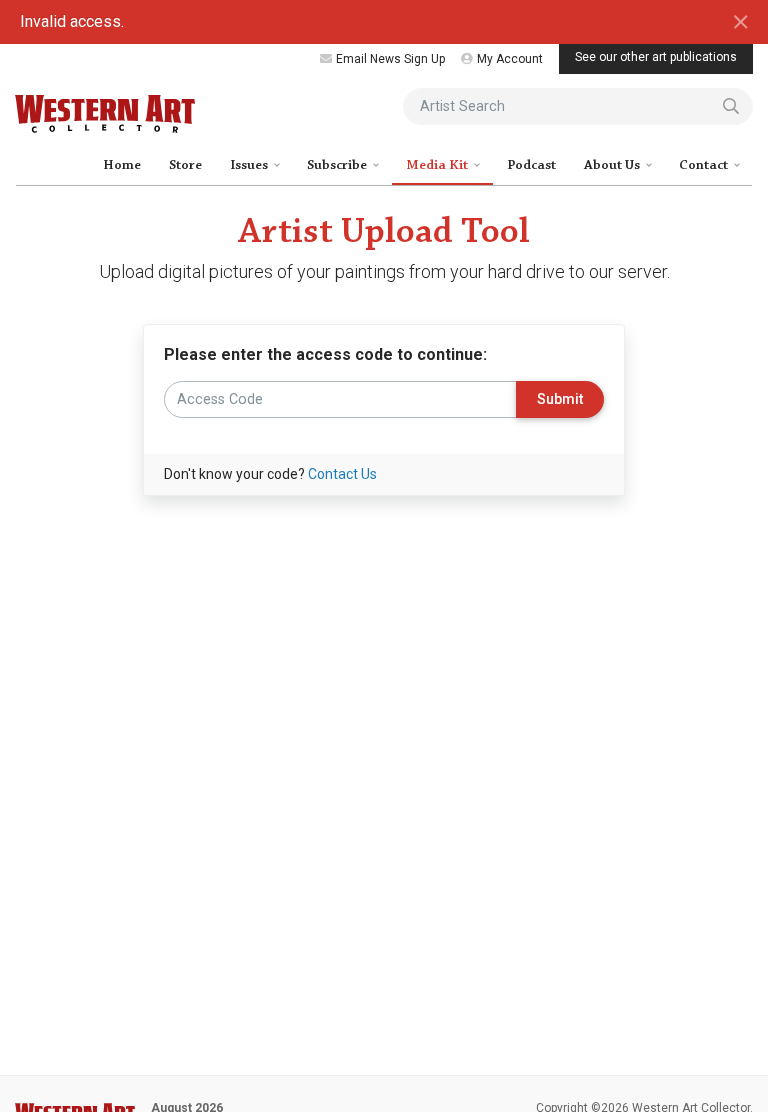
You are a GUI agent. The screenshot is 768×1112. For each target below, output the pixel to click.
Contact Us (342, 474)
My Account (510, 59)
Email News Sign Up (390, 59)
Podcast (531, 165)
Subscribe (338, 165)
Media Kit (438, 165)
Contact (705, 165)
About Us (613, 165)
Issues (250, 165)
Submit (560, 399)
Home (122, 165)
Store (185, 165)
